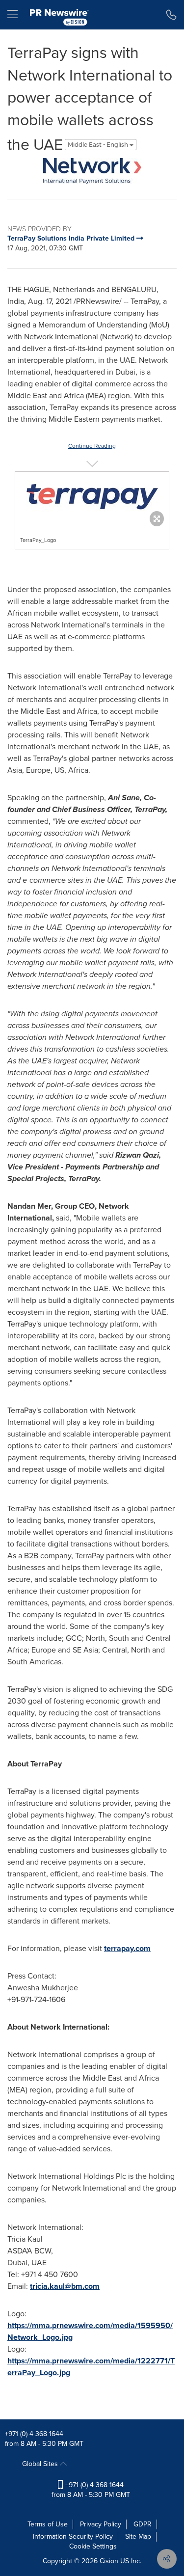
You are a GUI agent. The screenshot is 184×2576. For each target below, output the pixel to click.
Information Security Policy (73, 2536)
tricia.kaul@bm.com (65, 2286)
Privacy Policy (101, 2524)
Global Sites (41, 2464)
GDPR (143, 2524)
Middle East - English (99, 145)
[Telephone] (171, 15)
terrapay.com (127, 1948)
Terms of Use (48, 2524)
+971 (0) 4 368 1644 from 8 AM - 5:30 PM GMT (91, 2490)
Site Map (138, 2536)
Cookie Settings (93, 2546)
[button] (92, 171)
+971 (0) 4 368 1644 (34, 2434)
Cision (109, 2561)
